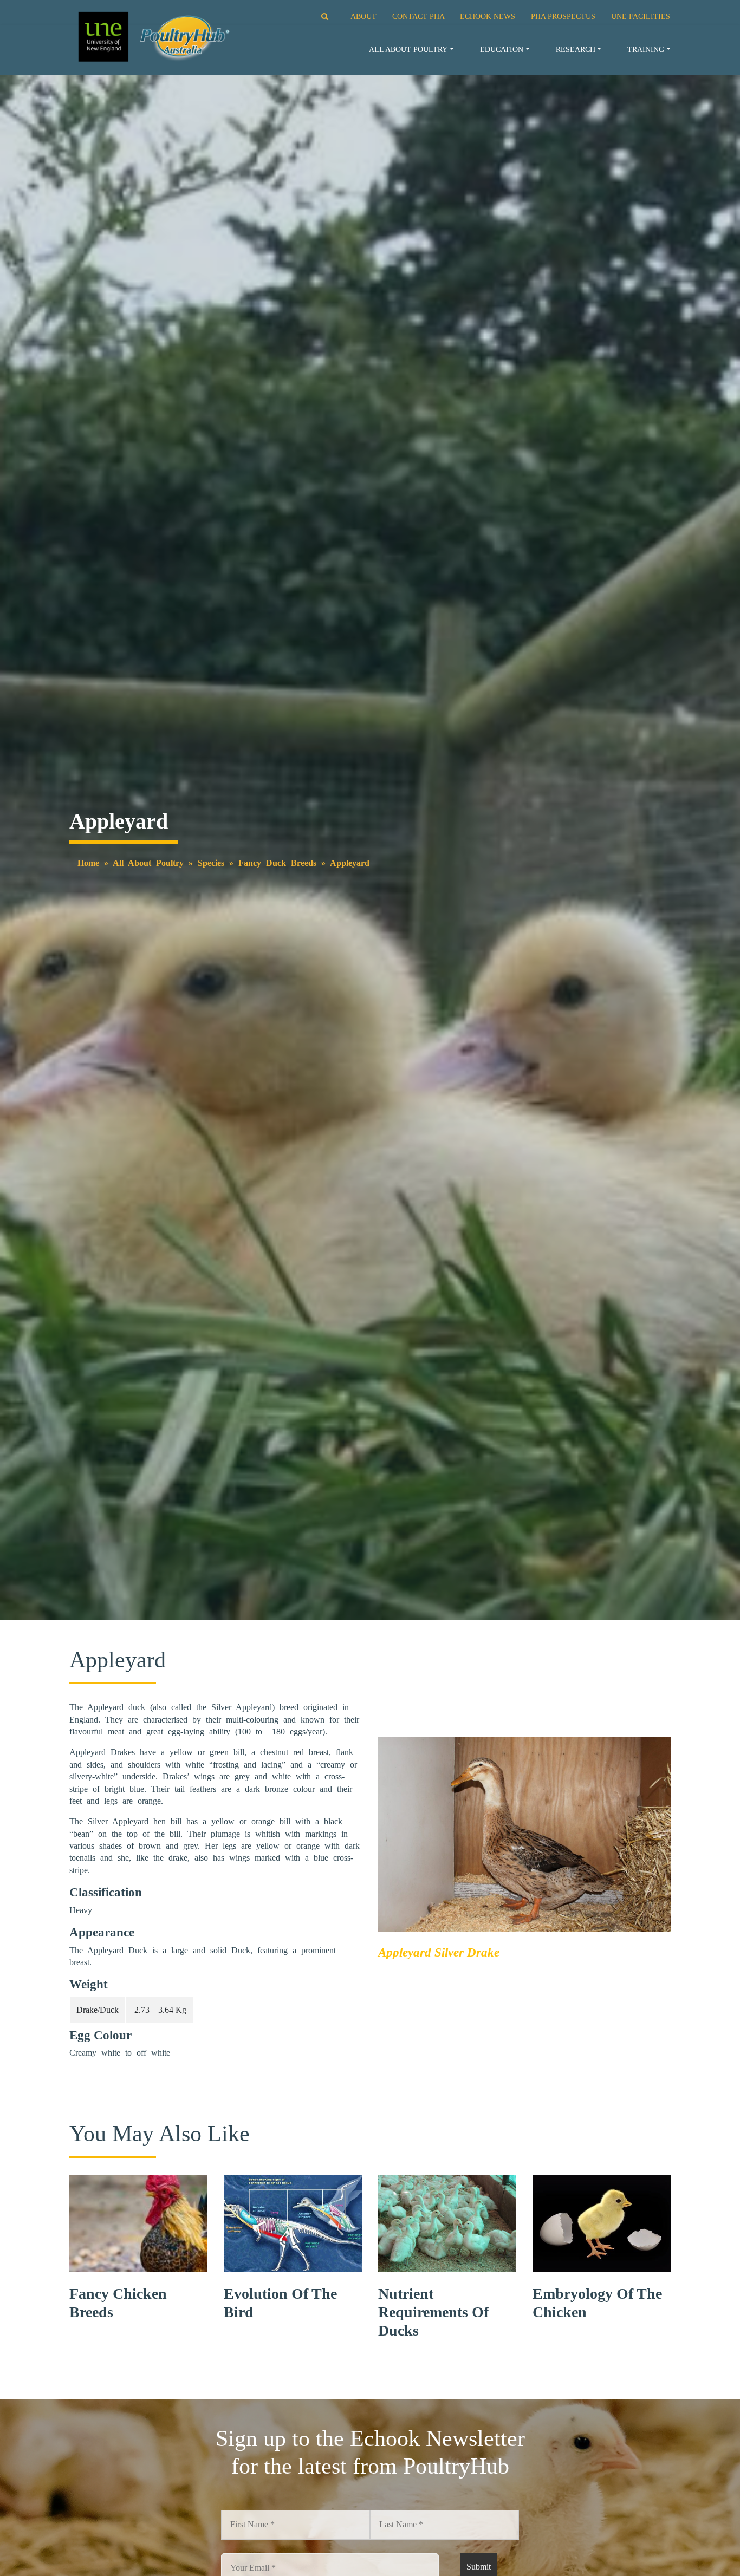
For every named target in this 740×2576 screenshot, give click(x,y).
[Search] (311, 16)
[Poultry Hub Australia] (152, 37)
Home (88, 863)
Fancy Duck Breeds (277, 863)
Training (646, 49)
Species (211, 863)
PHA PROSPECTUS (563, 16)
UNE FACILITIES (641, 16)
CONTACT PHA (418, 16)
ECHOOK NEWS (488, 16)
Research (576, 49)
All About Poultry (408, 49)
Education (502, 49)
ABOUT (363, 16)
